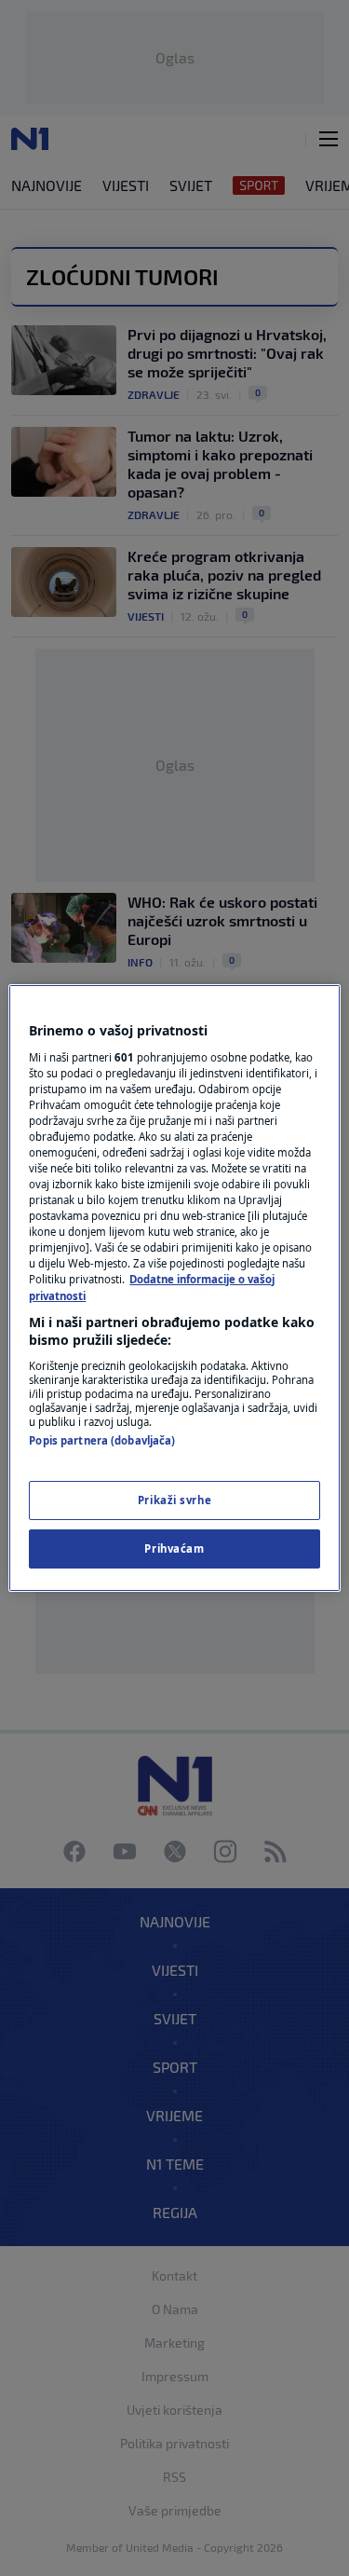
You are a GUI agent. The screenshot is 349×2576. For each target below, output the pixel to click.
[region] (174, 1288)
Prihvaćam (174, 1548)
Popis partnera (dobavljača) (102, 1440)
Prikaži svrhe (174, 1500)
